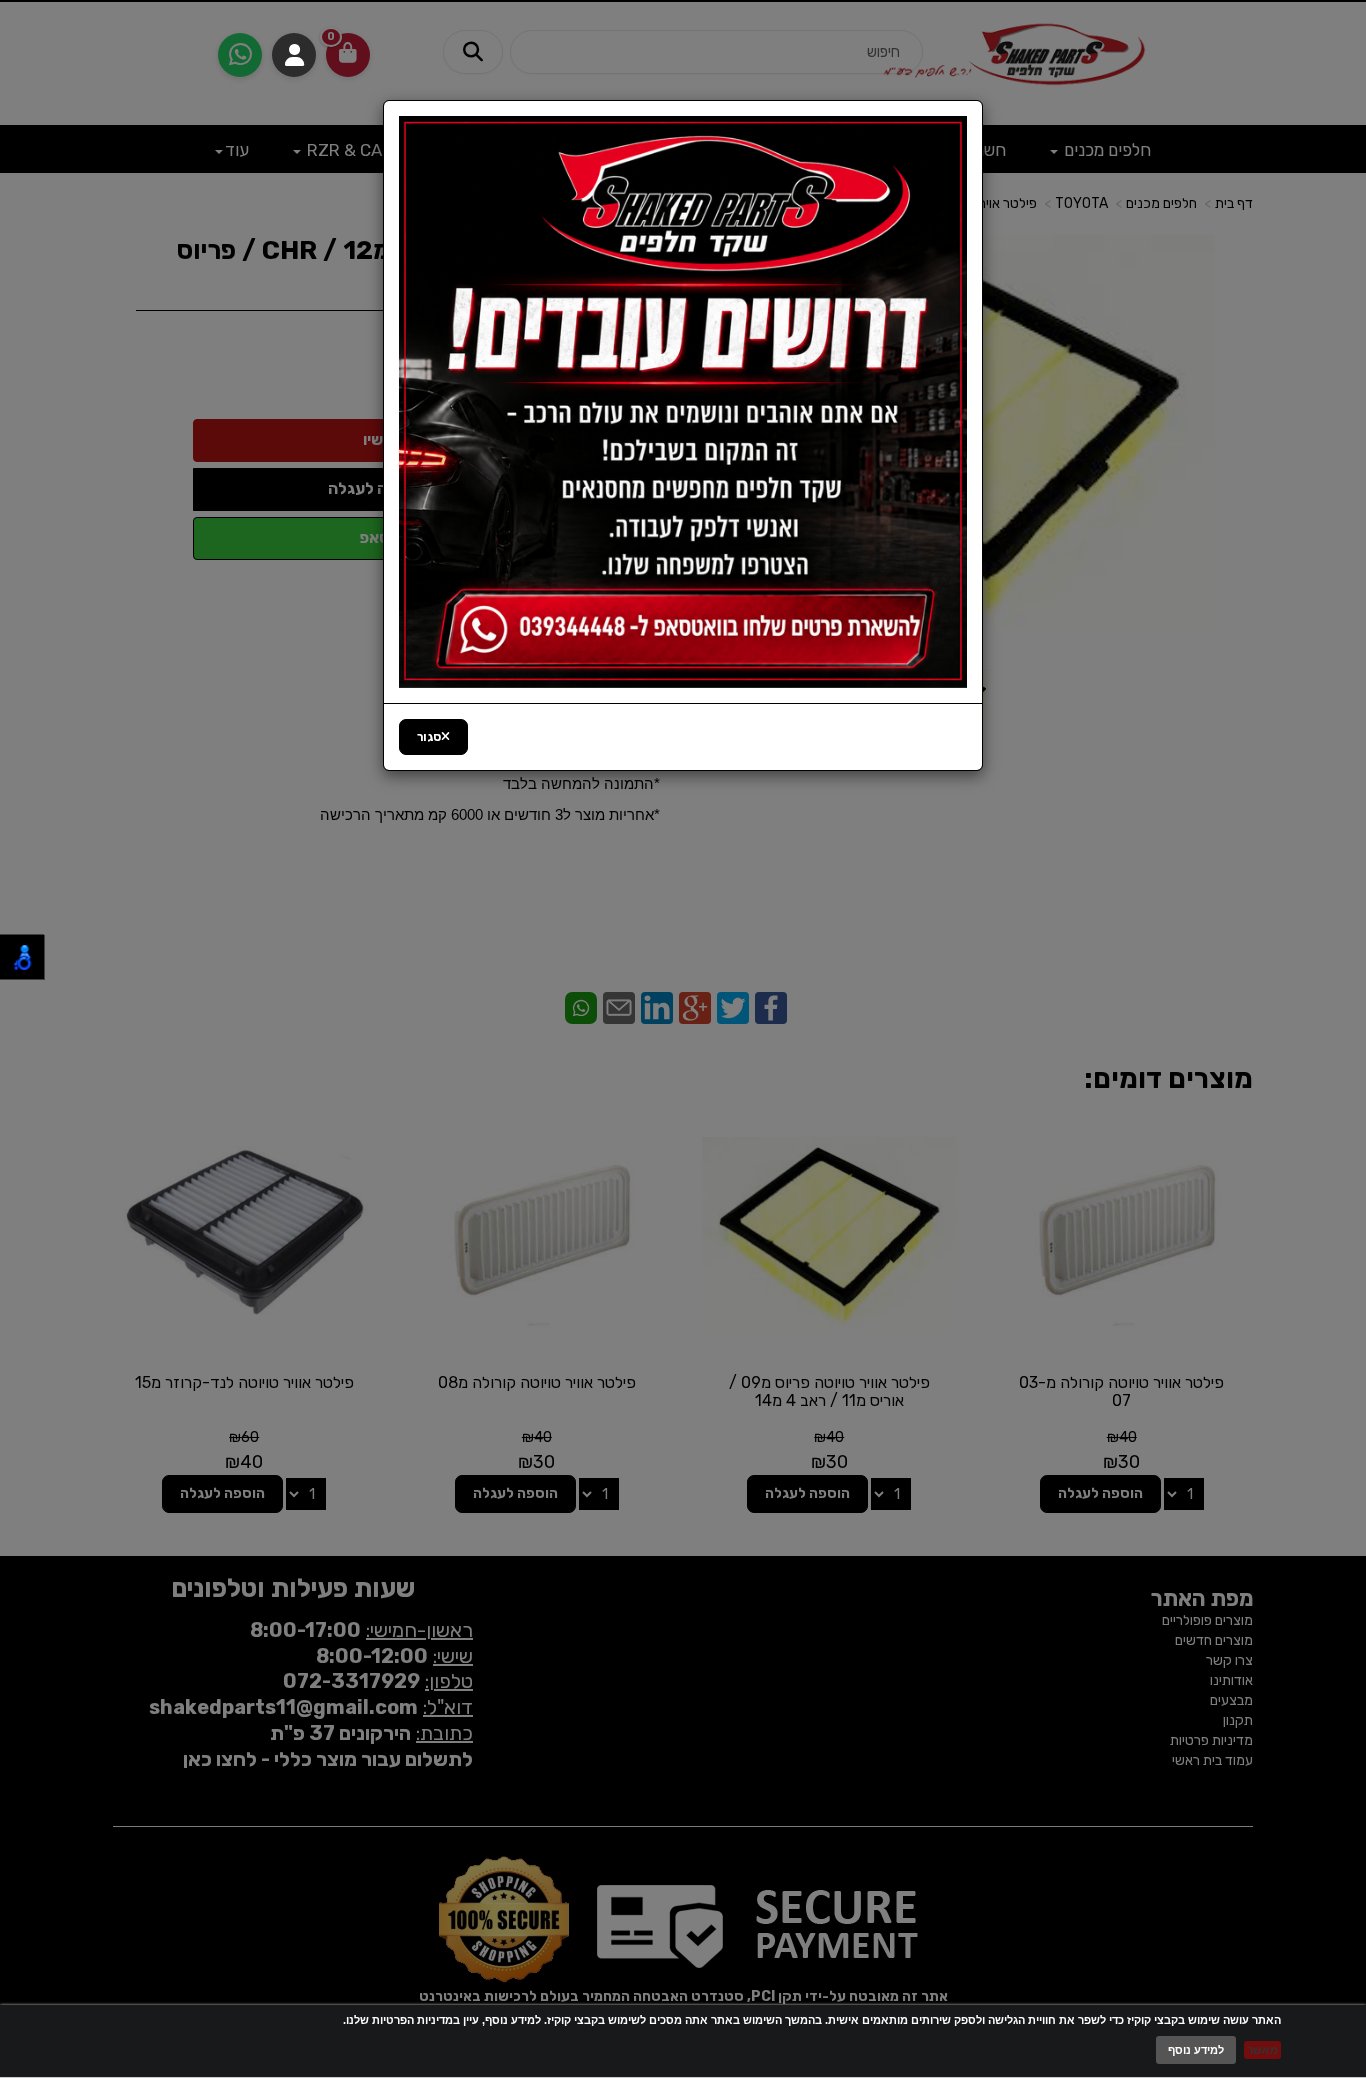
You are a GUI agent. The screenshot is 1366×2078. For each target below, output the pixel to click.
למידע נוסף (1196, 2050)
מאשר (1262, 2050)
